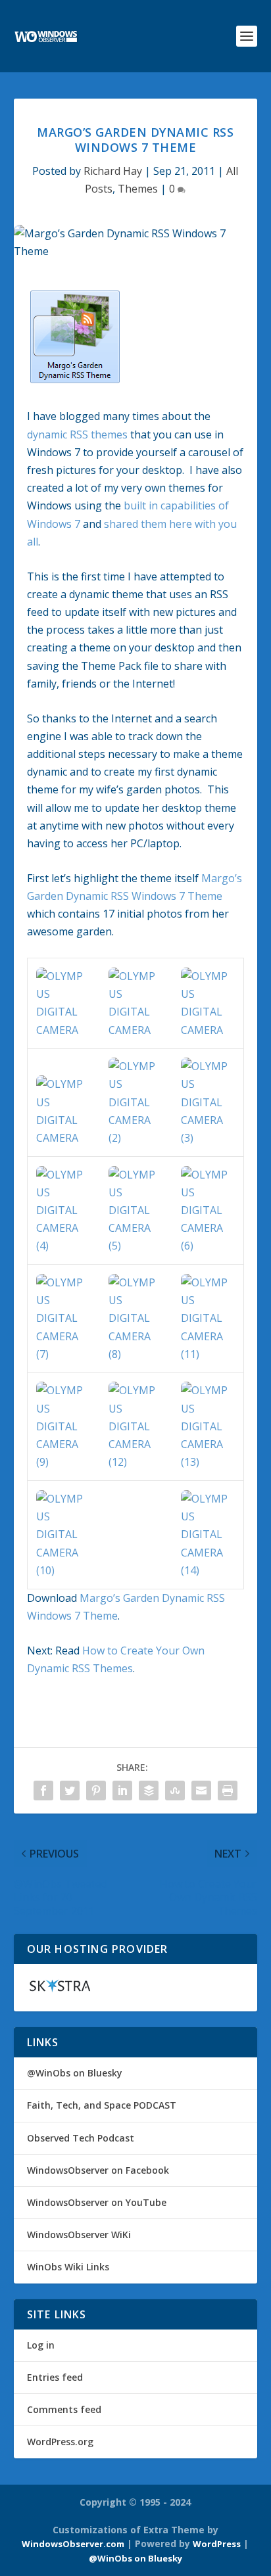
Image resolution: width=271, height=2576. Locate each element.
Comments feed (64, 2409)
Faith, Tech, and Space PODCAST (102, 2105)
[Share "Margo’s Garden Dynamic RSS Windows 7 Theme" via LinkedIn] (122, 1791)
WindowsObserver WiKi (79, 2235)
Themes (138, 189)
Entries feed (55, 2377)
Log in (41, 2345)
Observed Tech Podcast (81, 2138)
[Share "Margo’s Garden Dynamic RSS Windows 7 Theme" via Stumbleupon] (175, 1791)
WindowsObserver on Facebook (98, 2170)
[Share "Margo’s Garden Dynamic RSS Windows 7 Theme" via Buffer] (149, 1791)
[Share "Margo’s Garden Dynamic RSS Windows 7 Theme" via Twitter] (70, 1791)
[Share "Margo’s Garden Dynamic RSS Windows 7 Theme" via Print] (228, 1791)
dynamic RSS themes (77, 434)
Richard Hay (113, 171)
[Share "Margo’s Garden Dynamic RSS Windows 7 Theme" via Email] (201, 1791)
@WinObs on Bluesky (75, 2073)
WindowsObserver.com (73, 2544)
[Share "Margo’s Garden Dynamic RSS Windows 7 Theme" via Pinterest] (96, 1791)
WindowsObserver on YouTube (97, 2202)
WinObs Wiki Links (68, 2267)
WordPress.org (60, 2442)
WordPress (217, 2544)
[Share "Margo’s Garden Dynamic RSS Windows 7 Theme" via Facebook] (43, 1791)
